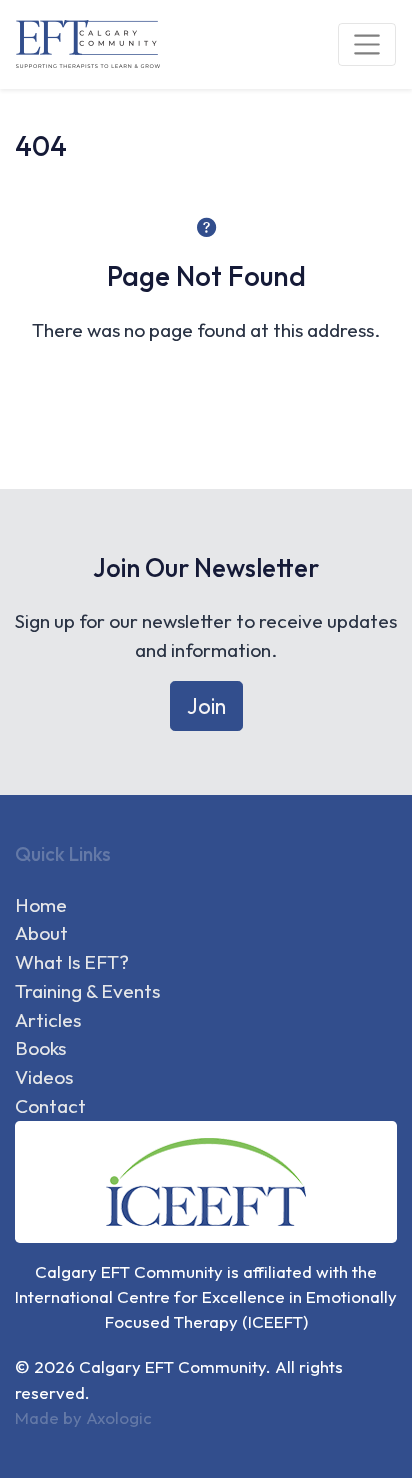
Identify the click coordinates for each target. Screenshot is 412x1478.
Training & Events (87, 991)
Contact (50, 1106)
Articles (48, 1020)
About (41, 933)
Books (40, 1048)
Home (41, 905)
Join (206, 706)
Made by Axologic (83, 1417)
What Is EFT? (72, 962)
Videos (44, 1077)
